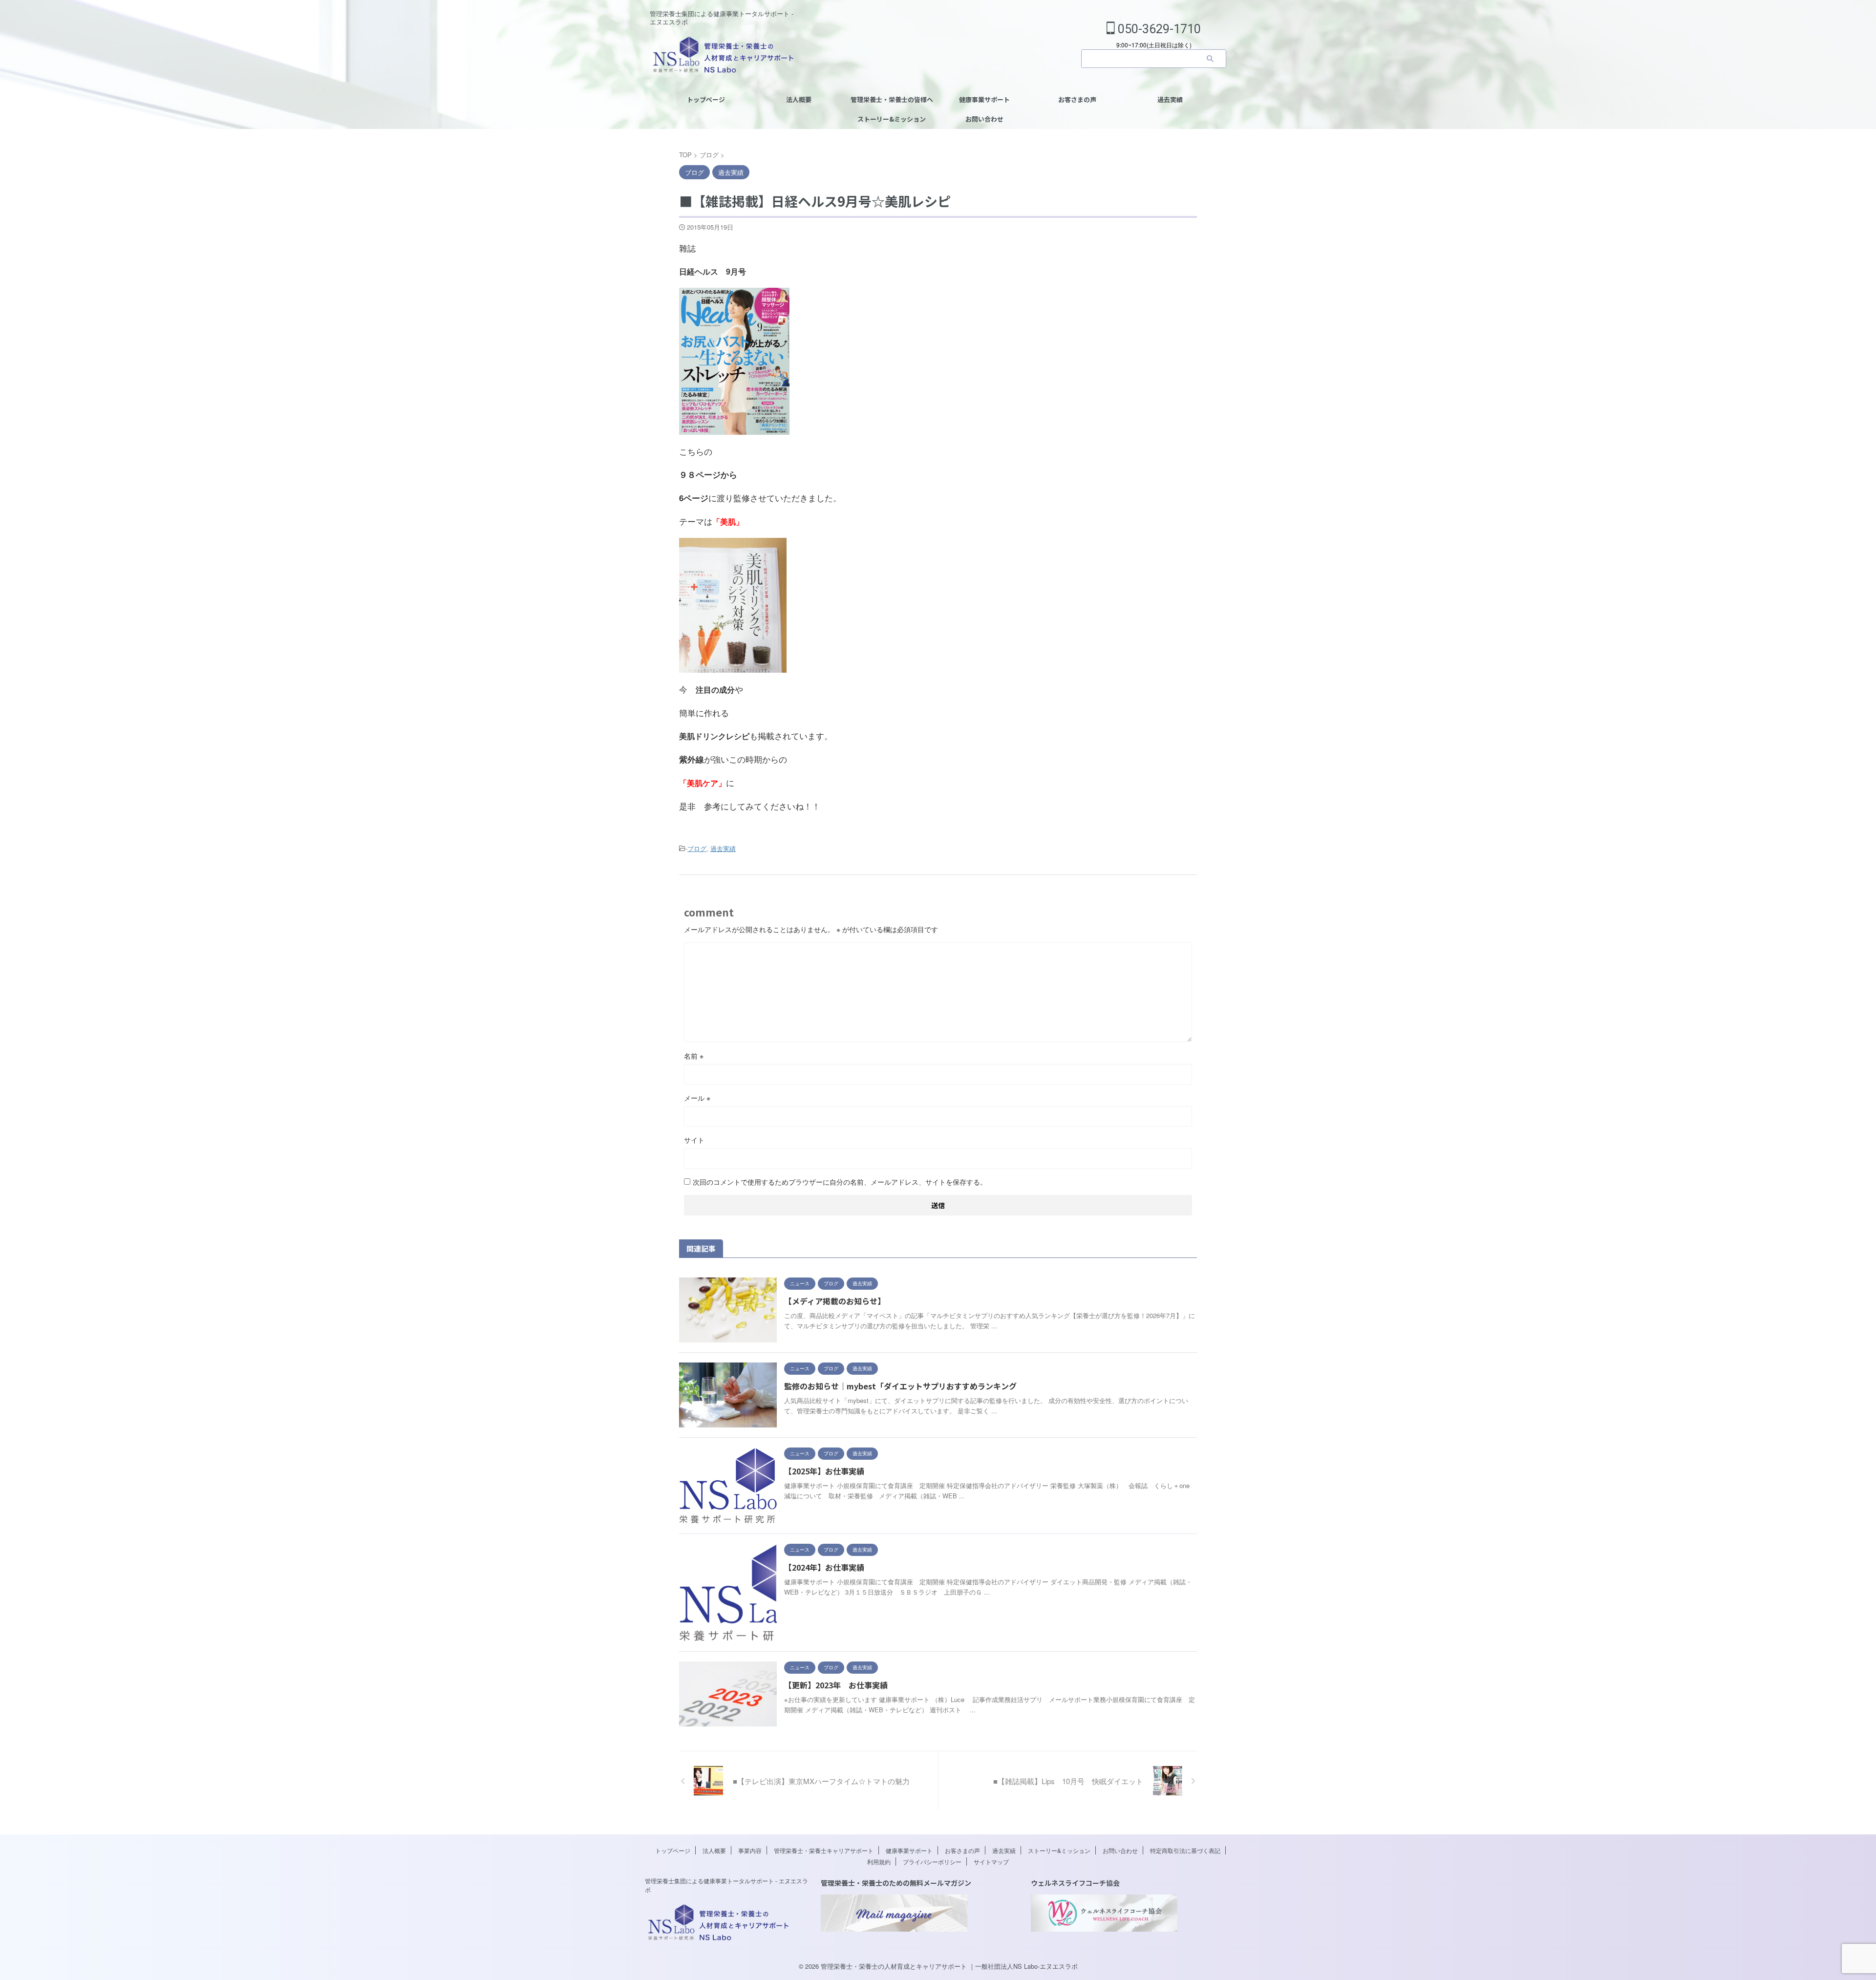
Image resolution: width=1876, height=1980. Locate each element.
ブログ (697, 848)
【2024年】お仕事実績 (824, 1567)
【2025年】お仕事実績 (824, 1471)
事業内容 (750, 1850)
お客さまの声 (1077, 99)
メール (697, 1098)
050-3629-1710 (1158, 29)
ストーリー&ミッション (892, 119)
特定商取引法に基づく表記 (1185, 1850)
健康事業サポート (984, 99)
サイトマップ (991, 1862)
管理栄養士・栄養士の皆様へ (892, 99)
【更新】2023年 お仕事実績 (836, 1685)
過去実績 (1170, 99)
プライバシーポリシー (932, 1862)
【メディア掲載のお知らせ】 (835, 1301)
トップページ (706, 99)
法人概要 (799, 99)
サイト (694, 1140)
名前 (694, 1056)
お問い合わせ (984, 119)
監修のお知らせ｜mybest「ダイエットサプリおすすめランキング (900, 1386)
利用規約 (879, 1862)
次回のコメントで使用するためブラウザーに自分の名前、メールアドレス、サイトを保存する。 (840, 1182)
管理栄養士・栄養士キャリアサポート (824, 1850)
